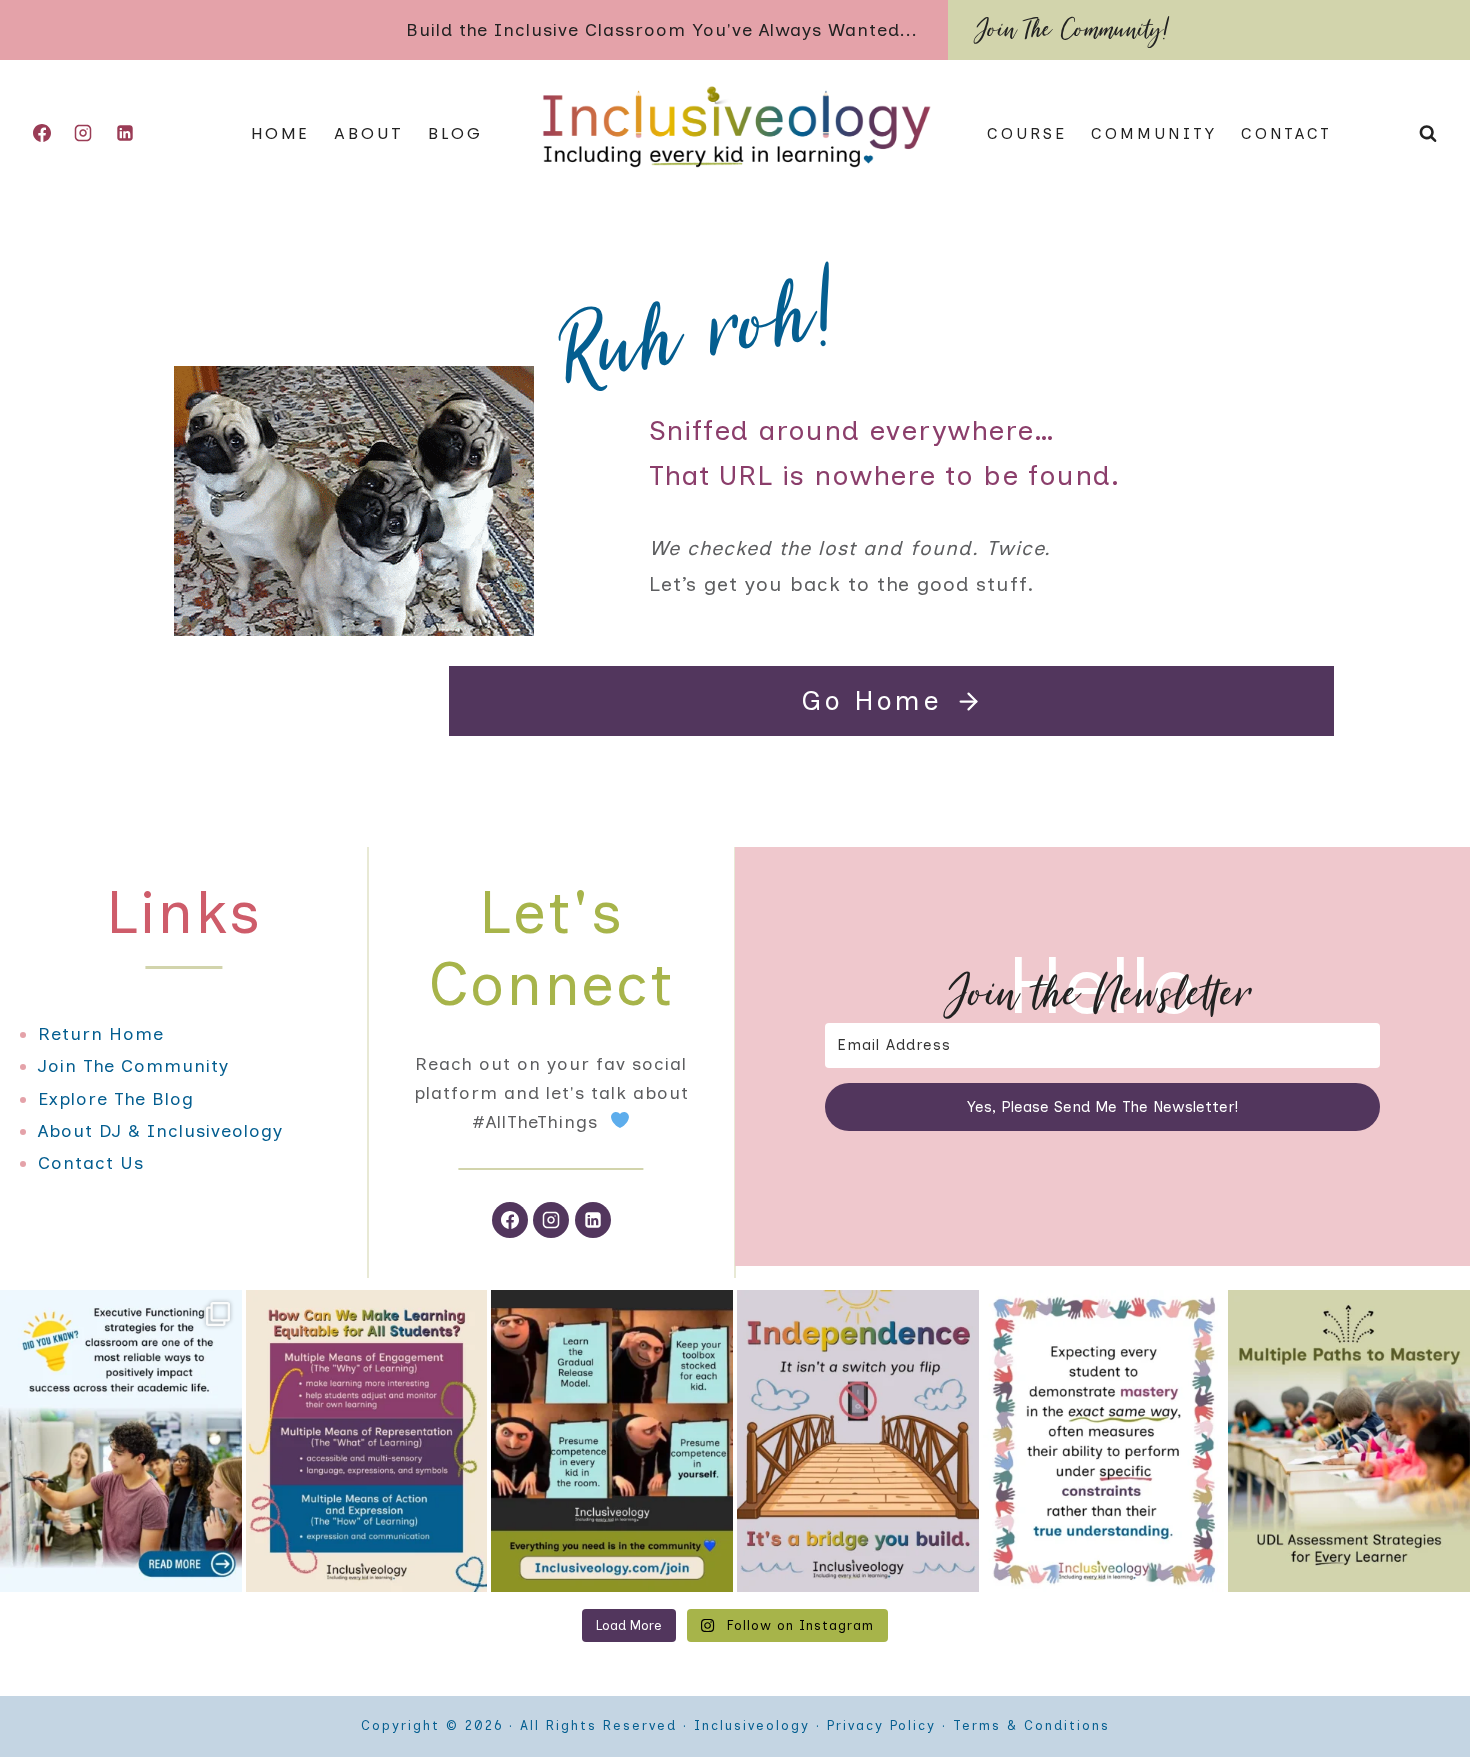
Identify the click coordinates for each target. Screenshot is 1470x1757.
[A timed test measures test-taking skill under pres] (1104, 1441)
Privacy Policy (881, 1725)
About (369, 133)
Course (1027, 133)
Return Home (101, 1034)
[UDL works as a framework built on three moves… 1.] (367, 1441)
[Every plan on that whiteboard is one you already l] (612, 1441)
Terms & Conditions (1031, 1725)
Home (280, 133)
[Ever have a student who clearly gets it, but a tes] (1349, 1441)
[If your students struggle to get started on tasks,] (121, 1441)
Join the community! (1074, 29)
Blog (455, 133)
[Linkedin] (125, 133)
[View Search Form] (1428, 133)
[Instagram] (83, 133)
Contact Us (91, 1163)
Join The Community (133, 1066)
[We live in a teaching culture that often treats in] (858, 1441)
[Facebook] (42, 133)
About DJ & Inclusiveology (160, 1131)
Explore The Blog (116, 1099)
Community (1154, 133)
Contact (1286, 133)
